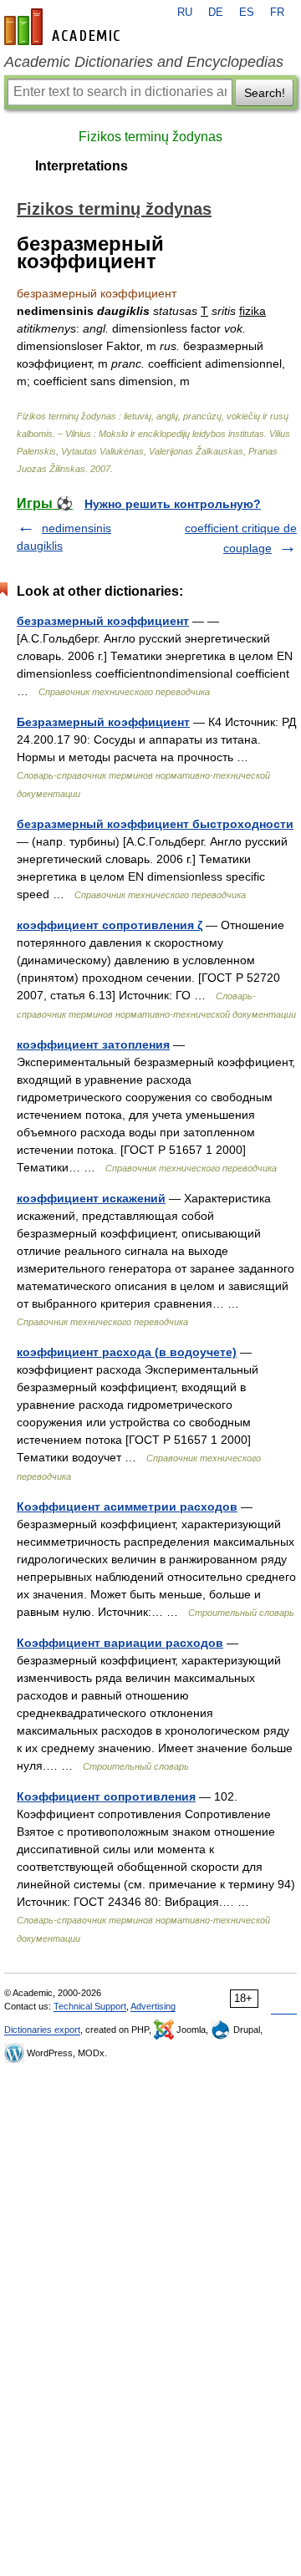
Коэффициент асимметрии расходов (127, 1506)
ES (247, 13)
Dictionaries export (42, 2030)
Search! (265, 93)
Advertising (153, 2006)
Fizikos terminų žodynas (150, 137)
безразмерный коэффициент (103, 621)
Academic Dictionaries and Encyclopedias (144, 62)
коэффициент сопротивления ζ (110, 925)
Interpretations (82, 166)
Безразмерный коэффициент (103, 722)
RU (185, 13)
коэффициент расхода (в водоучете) (127, 1352)
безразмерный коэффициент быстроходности (155, 824)
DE (216, 13)
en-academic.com (64, 27)
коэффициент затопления (93, 1044)
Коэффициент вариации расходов (120, 1643)
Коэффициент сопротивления (106, 1796)
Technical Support (90, 2006)
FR (277, 13)
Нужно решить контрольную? (173, 504)
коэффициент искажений (91, 1198)
